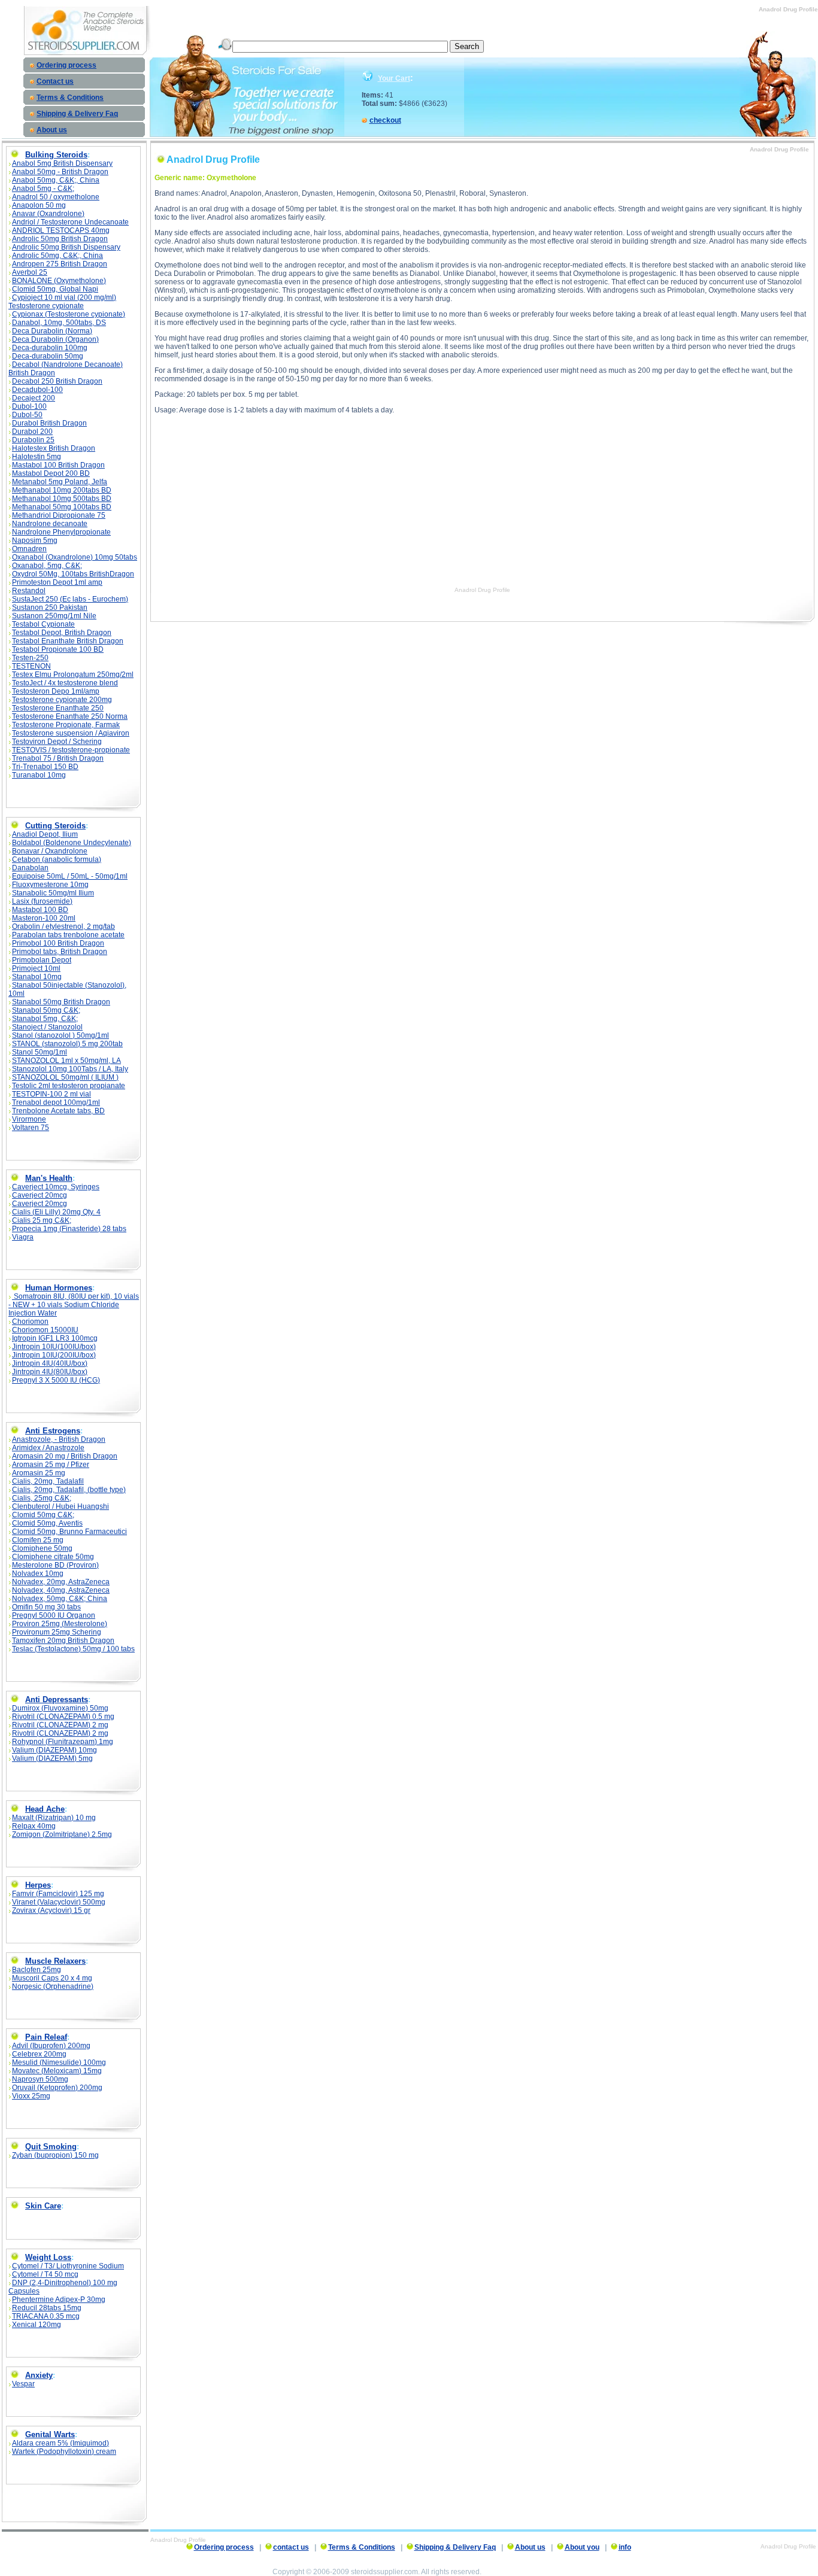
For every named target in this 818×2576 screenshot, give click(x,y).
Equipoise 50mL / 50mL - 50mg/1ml (70, 876)
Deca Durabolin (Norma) (52, 331)
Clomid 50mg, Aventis (47, 1523)
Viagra (23, 1237)
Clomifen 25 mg (38, 1540)
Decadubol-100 (37, 390)
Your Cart (394, 78)
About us (52, 130)
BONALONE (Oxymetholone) (59, 281)
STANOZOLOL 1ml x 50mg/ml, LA (66, 1061)
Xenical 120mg (37, 2325)
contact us (291, 2547)
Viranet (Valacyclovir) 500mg (59, 1902)
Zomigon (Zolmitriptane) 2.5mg (62, 1834)
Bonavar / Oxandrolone (50, 851)
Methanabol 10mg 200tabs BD (62, 490)
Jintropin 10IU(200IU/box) (54, 1355)
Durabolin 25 (33, 440)
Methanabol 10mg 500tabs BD (62, 499)
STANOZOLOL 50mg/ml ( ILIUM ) (65, 1077)
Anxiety (39, 2375)
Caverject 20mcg (40, 1195)
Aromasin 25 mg (39, 1473)
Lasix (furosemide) (42, 901)
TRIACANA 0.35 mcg (46, 2316)
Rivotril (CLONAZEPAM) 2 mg (60, 1725)
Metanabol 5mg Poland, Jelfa (60, 482)
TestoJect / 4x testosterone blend (65, 683)
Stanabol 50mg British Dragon (61, 1002)
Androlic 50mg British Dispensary (66, 247)
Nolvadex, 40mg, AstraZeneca (61, 1590)
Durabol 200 (32, 432)
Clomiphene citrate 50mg (53, 1557)
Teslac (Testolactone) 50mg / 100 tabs (73, 1649)
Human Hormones (59, 1288)
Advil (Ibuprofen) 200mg (51, 2046)
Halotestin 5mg (37, 457)
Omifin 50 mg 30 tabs (46, 1607)
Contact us (55, 81)
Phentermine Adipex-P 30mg (59, 2299)
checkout (385, 120)
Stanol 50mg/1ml (40, 1052)
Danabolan (30, 868)
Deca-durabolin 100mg (50, 348)
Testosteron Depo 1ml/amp (56, 691)
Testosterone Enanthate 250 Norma (70, 716)
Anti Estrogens (53, 1431)
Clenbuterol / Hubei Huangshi (60, 1506)
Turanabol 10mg (39, 775)
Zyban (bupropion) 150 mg (55, 2155)
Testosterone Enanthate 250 (58, 708)
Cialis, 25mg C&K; (42, 1498)
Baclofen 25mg (37, 1970)
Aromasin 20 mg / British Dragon (65, 1456)
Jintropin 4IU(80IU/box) (50, 1372)
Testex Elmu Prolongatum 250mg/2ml (73, 675)
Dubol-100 (29, 406)
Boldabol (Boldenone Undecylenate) (72, 843)
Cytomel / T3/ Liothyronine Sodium (68, 2266)
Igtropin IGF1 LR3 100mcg (55, 1338)
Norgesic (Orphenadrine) (53, 1986)
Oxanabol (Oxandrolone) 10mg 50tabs (75, 557)
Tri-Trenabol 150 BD (45, 767)
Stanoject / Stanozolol (47, 1027)
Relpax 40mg (34, 1826)
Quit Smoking (51, 2147)
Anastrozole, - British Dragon (59, 1439)
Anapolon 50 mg (39, 205)
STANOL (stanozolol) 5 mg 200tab (67, 1044)
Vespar (23, 2384)
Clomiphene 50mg (42, 1548)
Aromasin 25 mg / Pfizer (51, 1465)
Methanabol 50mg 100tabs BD (62, 507)
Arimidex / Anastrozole (48, 1448)
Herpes (38, 1885)
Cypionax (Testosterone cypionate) (69, 314)
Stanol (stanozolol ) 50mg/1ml (60, 1035)
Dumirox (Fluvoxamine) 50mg (60, 1708)
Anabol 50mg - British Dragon (60, 172)
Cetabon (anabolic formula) (57, 859)
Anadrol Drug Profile (482, 590)
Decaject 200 (34, 398)
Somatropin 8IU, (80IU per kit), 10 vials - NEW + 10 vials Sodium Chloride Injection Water (74, 1305)
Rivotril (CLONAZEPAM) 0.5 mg (63, 1717)
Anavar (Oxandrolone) (48, 214)
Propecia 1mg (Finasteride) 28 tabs (69, 1229)
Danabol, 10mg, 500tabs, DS (59, 323)
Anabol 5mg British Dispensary (62, 163)
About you (582, 2547)
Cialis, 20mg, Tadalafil (48, 1481)
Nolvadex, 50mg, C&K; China (60, 1599)
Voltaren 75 (31, 1128)
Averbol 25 (30, 272)
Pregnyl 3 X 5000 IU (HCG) (56, 1380)
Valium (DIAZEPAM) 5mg (52, 1758)
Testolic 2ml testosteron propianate (69, 1086)
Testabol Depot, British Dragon (62, 633)
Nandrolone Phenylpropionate (61, 532)
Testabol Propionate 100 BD (58, 649)
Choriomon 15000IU (45, 1330)
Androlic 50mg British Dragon (60, 239)
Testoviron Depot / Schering (57, 742)
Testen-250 (30, 658)
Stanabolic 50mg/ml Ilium (53, 893)
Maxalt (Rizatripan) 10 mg (54, 1818)
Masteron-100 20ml (44, 918)
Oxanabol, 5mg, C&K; (47, 566)
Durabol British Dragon (49, 423)
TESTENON (31, 666)
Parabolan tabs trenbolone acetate (68, 935)
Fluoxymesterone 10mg (50, 885)
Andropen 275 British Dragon (60, 264)
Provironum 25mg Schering (57, 1632)
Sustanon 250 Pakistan (50, 607)
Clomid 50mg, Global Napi (55, 289)
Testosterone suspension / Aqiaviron (71, 733)
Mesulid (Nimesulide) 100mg (59, 2062)
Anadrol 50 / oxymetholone (56, 197)
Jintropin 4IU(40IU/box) (50, 1363)
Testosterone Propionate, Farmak (66, 725)
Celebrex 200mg (39, 2054)
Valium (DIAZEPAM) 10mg (54, 1750)
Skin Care (43, 2206)
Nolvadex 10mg (38, 1573)
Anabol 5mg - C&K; (43, 189)
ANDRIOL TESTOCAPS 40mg (61, 230)
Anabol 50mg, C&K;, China (56, 180)
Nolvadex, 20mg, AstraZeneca (61, 1582)
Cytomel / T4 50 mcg (45, 2274)
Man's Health (49, 1178)
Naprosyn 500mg (40, 2079)
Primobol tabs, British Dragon (60, 952)
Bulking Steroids (56, 155)
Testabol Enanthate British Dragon (68, 641)
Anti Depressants (57, 1699)
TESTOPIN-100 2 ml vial (51, 1094)
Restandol (29, 591)
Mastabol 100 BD (40, 910)
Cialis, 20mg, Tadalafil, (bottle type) (69, 1490)
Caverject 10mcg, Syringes (56, 1187)
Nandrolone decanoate (50, 524)
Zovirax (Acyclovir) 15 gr (51, 1910)
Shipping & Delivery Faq (77, 114)
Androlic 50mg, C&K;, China (57, 256)
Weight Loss (48, 2257)
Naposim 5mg (35, 540)
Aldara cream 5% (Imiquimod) (60, 2443)
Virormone (29, 1119)
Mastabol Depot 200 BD (51, 473)
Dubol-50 (27, 415)
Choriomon (30, 1322)
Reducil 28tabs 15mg (47, 2308)
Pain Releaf (46, 2037)
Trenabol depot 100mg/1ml (56, 1102)
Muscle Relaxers (55, 1961)
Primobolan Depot (42, 960)
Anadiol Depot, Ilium (45, 834)
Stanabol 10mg (37, 977)
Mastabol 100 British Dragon (58, 465)
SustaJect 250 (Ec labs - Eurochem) (70, 599)
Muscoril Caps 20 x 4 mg (52, 1978)
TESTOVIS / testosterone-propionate (71, 750)
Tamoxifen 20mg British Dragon (63, 1641)
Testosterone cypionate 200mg (62, 700)
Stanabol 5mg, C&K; (45, 1019)
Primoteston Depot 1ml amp (57, 582)
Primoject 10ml (36, 968)
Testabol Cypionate (43, 624)
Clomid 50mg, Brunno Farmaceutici (69, 1532)
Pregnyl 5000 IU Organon (54, 1615)
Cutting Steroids (55, 826)
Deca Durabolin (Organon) (55, 339)
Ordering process (66, 65)
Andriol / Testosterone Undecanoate (70, 222)
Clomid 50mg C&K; (43, 1515)
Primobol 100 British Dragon (58, 943)
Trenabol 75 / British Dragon (58, 758)
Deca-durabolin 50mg (48, 356)
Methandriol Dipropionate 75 (59, 515)
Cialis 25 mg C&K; (42, 1220)
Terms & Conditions (70, 98)
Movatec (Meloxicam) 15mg (57, 2071)
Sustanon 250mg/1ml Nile (54, 616)
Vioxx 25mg (31, 2096)
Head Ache (45, 1809)
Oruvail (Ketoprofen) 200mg (57, 2088)
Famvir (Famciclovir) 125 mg (58, 1894)
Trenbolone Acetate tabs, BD (58, 1111)
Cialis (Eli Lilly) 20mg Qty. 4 (56, 1212)
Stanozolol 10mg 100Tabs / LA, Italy (70, 1069)
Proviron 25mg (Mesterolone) (60, 1624)
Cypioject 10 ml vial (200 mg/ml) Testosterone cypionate (62, 302)
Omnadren (29, 549)
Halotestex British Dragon (54, 448)
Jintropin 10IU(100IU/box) (54, 1347)
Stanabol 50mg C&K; (46, 1010)
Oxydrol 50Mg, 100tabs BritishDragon (73, 574)
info (625, 2547)
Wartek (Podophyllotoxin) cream (64, 2452)
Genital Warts (50, 2434)
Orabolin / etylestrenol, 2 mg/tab (63, 926)
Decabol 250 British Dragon (57, 381)
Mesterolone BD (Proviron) (55, 1565)
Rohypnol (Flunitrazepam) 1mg (63, 1742)
